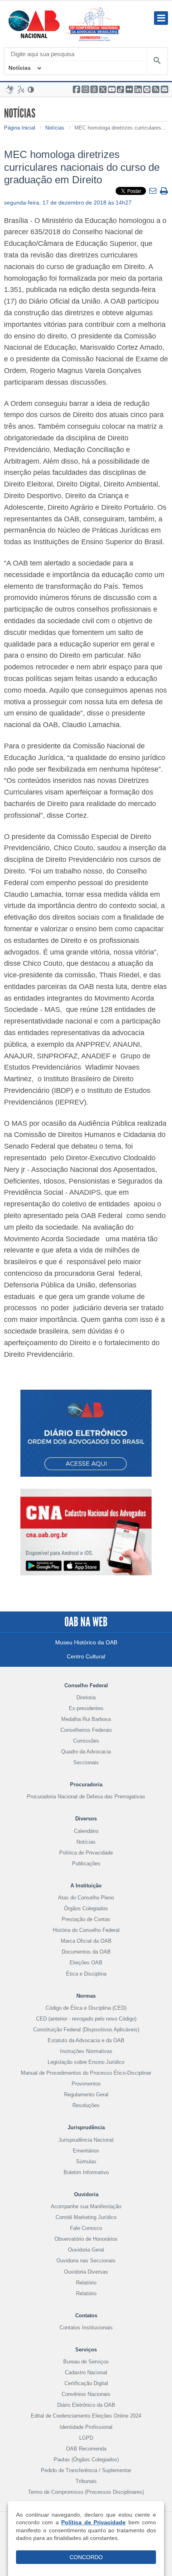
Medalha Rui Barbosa (86, 1719)
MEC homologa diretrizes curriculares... (120, 128)
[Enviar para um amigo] (154, 191)
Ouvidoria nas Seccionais (86, 2261)
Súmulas (86, 2162)
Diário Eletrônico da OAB (86, 2405)
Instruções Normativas (86, 2051)
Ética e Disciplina (86, 1974)
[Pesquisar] (157, 61)
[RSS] (156, 89)
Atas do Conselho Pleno (86, 1898)
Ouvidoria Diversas (86, 2272)
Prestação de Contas (86, 1919)
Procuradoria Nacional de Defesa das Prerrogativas (86, 1797)
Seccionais (86, 1762)
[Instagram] (85, 89)
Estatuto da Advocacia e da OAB (86, 2040)
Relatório (86, 2283)
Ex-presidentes (86, 1708)
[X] (103, 89)
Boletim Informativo (86, 2172)
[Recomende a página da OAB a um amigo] (164, 89)
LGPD (86, 2438)
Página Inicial (20, 128)
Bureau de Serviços (86, 2362)
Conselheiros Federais (86, 1730)
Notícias (20, 68)
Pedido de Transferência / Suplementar (86, 2470)
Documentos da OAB (86, 1952)
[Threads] (94, 89)
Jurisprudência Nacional (86, 2140)
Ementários (86, 2151)
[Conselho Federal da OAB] (34, 24)
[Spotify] (147, 89)
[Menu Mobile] (161, 18)
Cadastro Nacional (86, 2372)
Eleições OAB (86, 1963)
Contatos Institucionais (86, 2328)
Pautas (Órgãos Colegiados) (86, 2459)
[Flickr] (129, 89)
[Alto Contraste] (31, 89)
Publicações (86, 1864)
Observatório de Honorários (86, 2239)
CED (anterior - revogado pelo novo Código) (86, 2019)
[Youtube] (112, 89)
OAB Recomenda (86, 2449)
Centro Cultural (86, 1656)
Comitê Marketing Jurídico (86, 2217)
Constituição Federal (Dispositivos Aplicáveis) (86, 2030)
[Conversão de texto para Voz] (21, 89)
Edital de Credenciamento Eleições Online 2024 (86, 2416)
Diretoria (86, 1697)
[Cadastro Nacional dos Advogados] (86, 1538)
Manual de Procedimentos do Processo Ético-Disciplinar (86, 2073)
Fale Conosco (86, 2228)
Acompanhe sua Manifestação (86, 2206)
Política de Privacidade (86, 1853)
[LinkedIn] (138, 89)
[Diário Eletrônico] (86, 1433)
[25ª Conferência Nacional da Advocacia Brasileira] (94, 24)
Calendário (86, 1831)
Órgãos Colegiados (86, 1908)
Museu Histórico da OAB (86, 1642)
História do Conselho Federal (86, 1930)
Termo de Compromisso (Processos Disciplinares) (86, 2492)
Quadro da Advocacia (86, 1752)
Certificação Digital (86, 2383)
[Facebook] (76, 89)
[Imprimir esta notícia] (164, 192)
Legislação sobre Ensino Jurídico (86, 2062)
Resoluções (86, 2105)
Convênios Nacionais (86, 2394)
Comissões (86, 1741)
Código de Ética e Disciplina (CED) (86, 2008)
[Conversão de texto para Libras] (10, 89)
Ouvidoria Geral (86, 2250)
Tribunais (86, 2481)
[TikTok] (120, 89)
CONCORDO (86, 2557)
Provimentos (86, 2084)
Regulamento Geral (86, 2095)
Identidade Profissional (86, 2427)
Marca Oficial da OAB (86, 1941)
